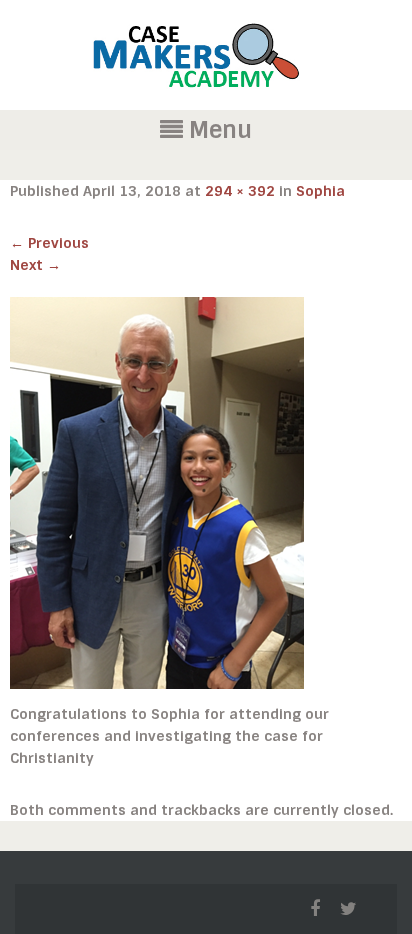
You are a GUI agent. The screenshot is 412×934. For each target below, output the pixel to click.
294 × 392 (240, 191)
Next (35, 265)
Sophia (320, 191)
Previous (49, 243)
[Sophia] (157, 492)
